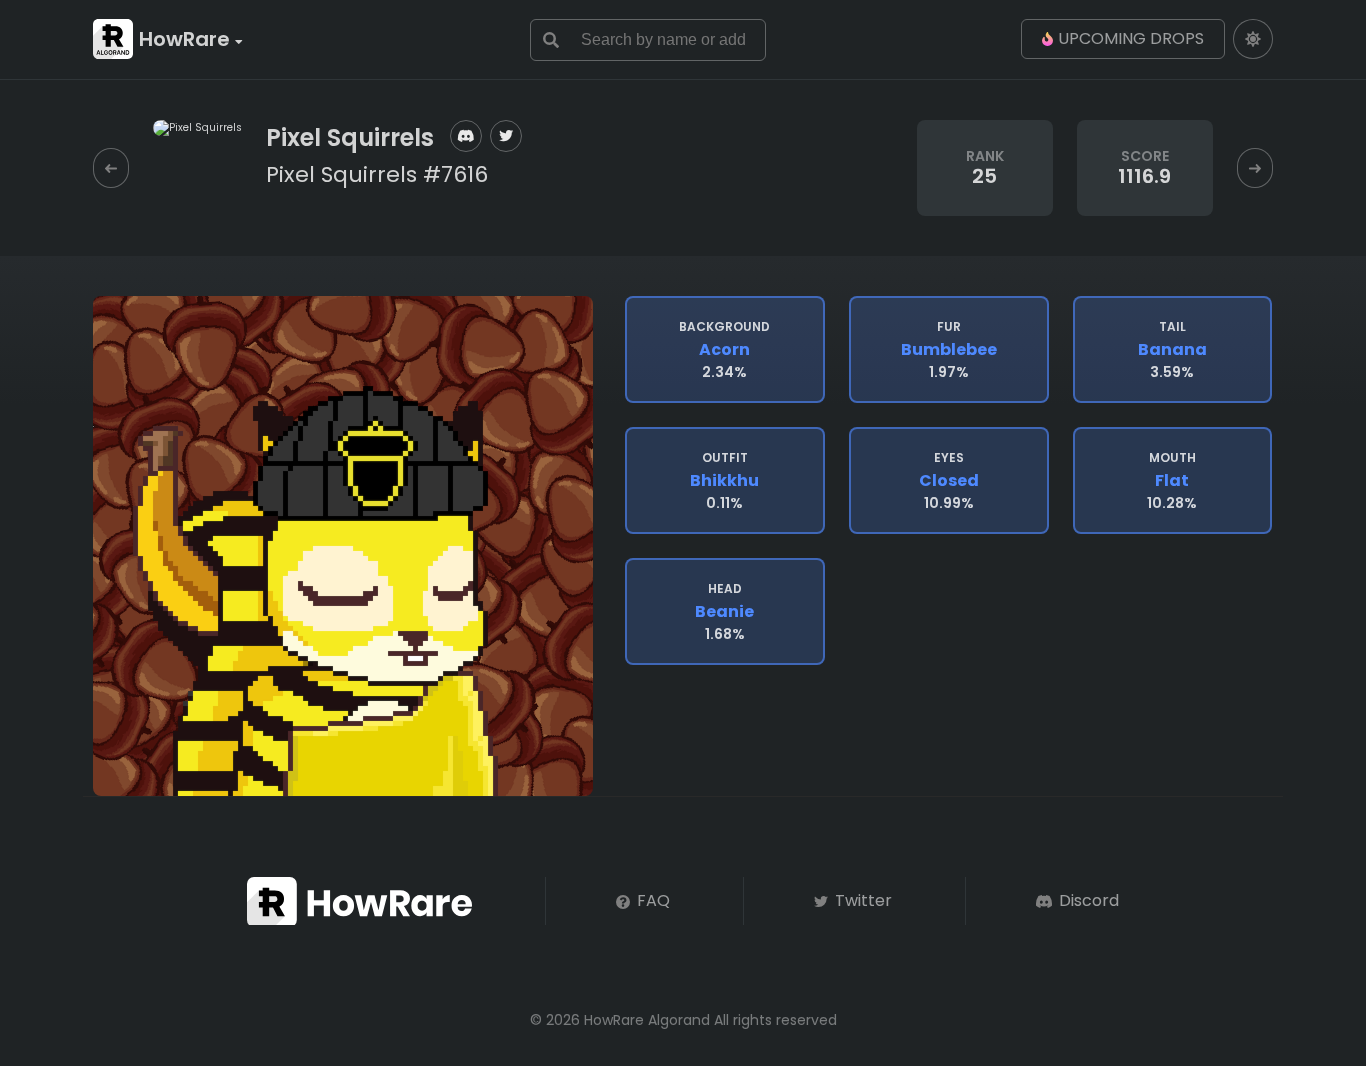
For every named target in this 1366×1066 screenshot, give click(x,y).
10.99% (949, 481)
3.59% (1172, 350)
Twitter (861, 900)
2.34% (724, 350)
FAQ (651, 900)
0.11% (724, 481)
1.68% (724, 612)
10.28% (1172, 481)
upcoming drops (1131, 38)
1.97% (949, 350)
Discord (1087, 900)
